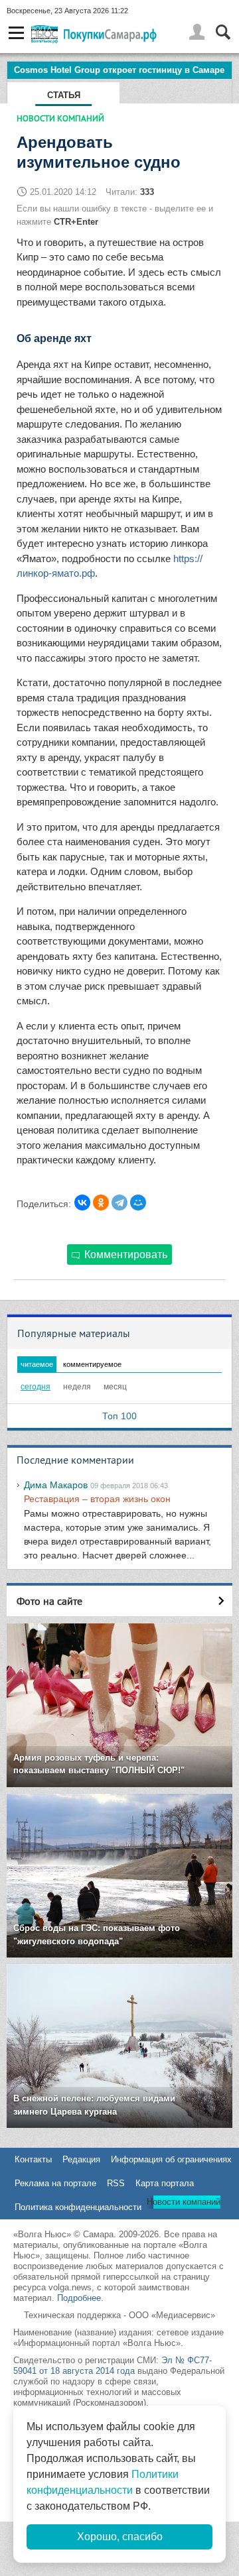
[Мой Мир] (138, 1202)
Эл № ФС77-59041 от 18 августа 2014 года (113, 2366)
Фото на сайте (49, 1601)
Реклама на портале (55, 2183)
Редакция (81, 2159)
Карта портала (165, 2183)
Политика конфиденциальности (78, 2207)
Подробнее (79, 2298)
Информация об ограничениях (171, 2159)
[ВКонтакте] (82, 1202)
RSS (116, 2183)
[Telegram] (119, 1202)
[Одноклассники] (101, 1202)
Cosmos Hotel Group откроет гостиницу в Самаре (119, 70)
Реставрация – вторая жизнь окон (97, 1499)
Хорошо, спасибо (120, 2537)
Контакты (33, 2159)
